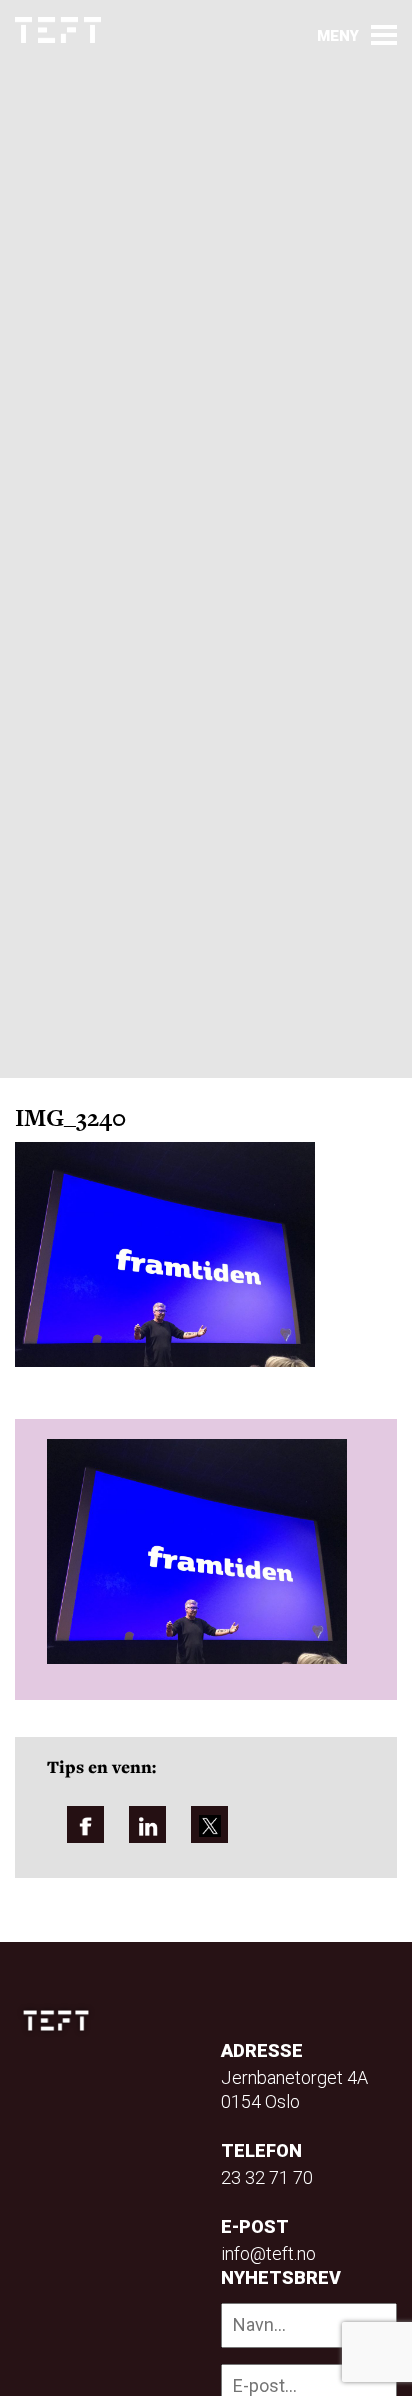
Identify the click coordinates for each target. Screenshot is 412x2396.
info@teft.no (268, 2253)
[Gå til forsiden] (58, 30)
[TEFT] (61, 2020)
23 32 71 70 (267, 2177)
